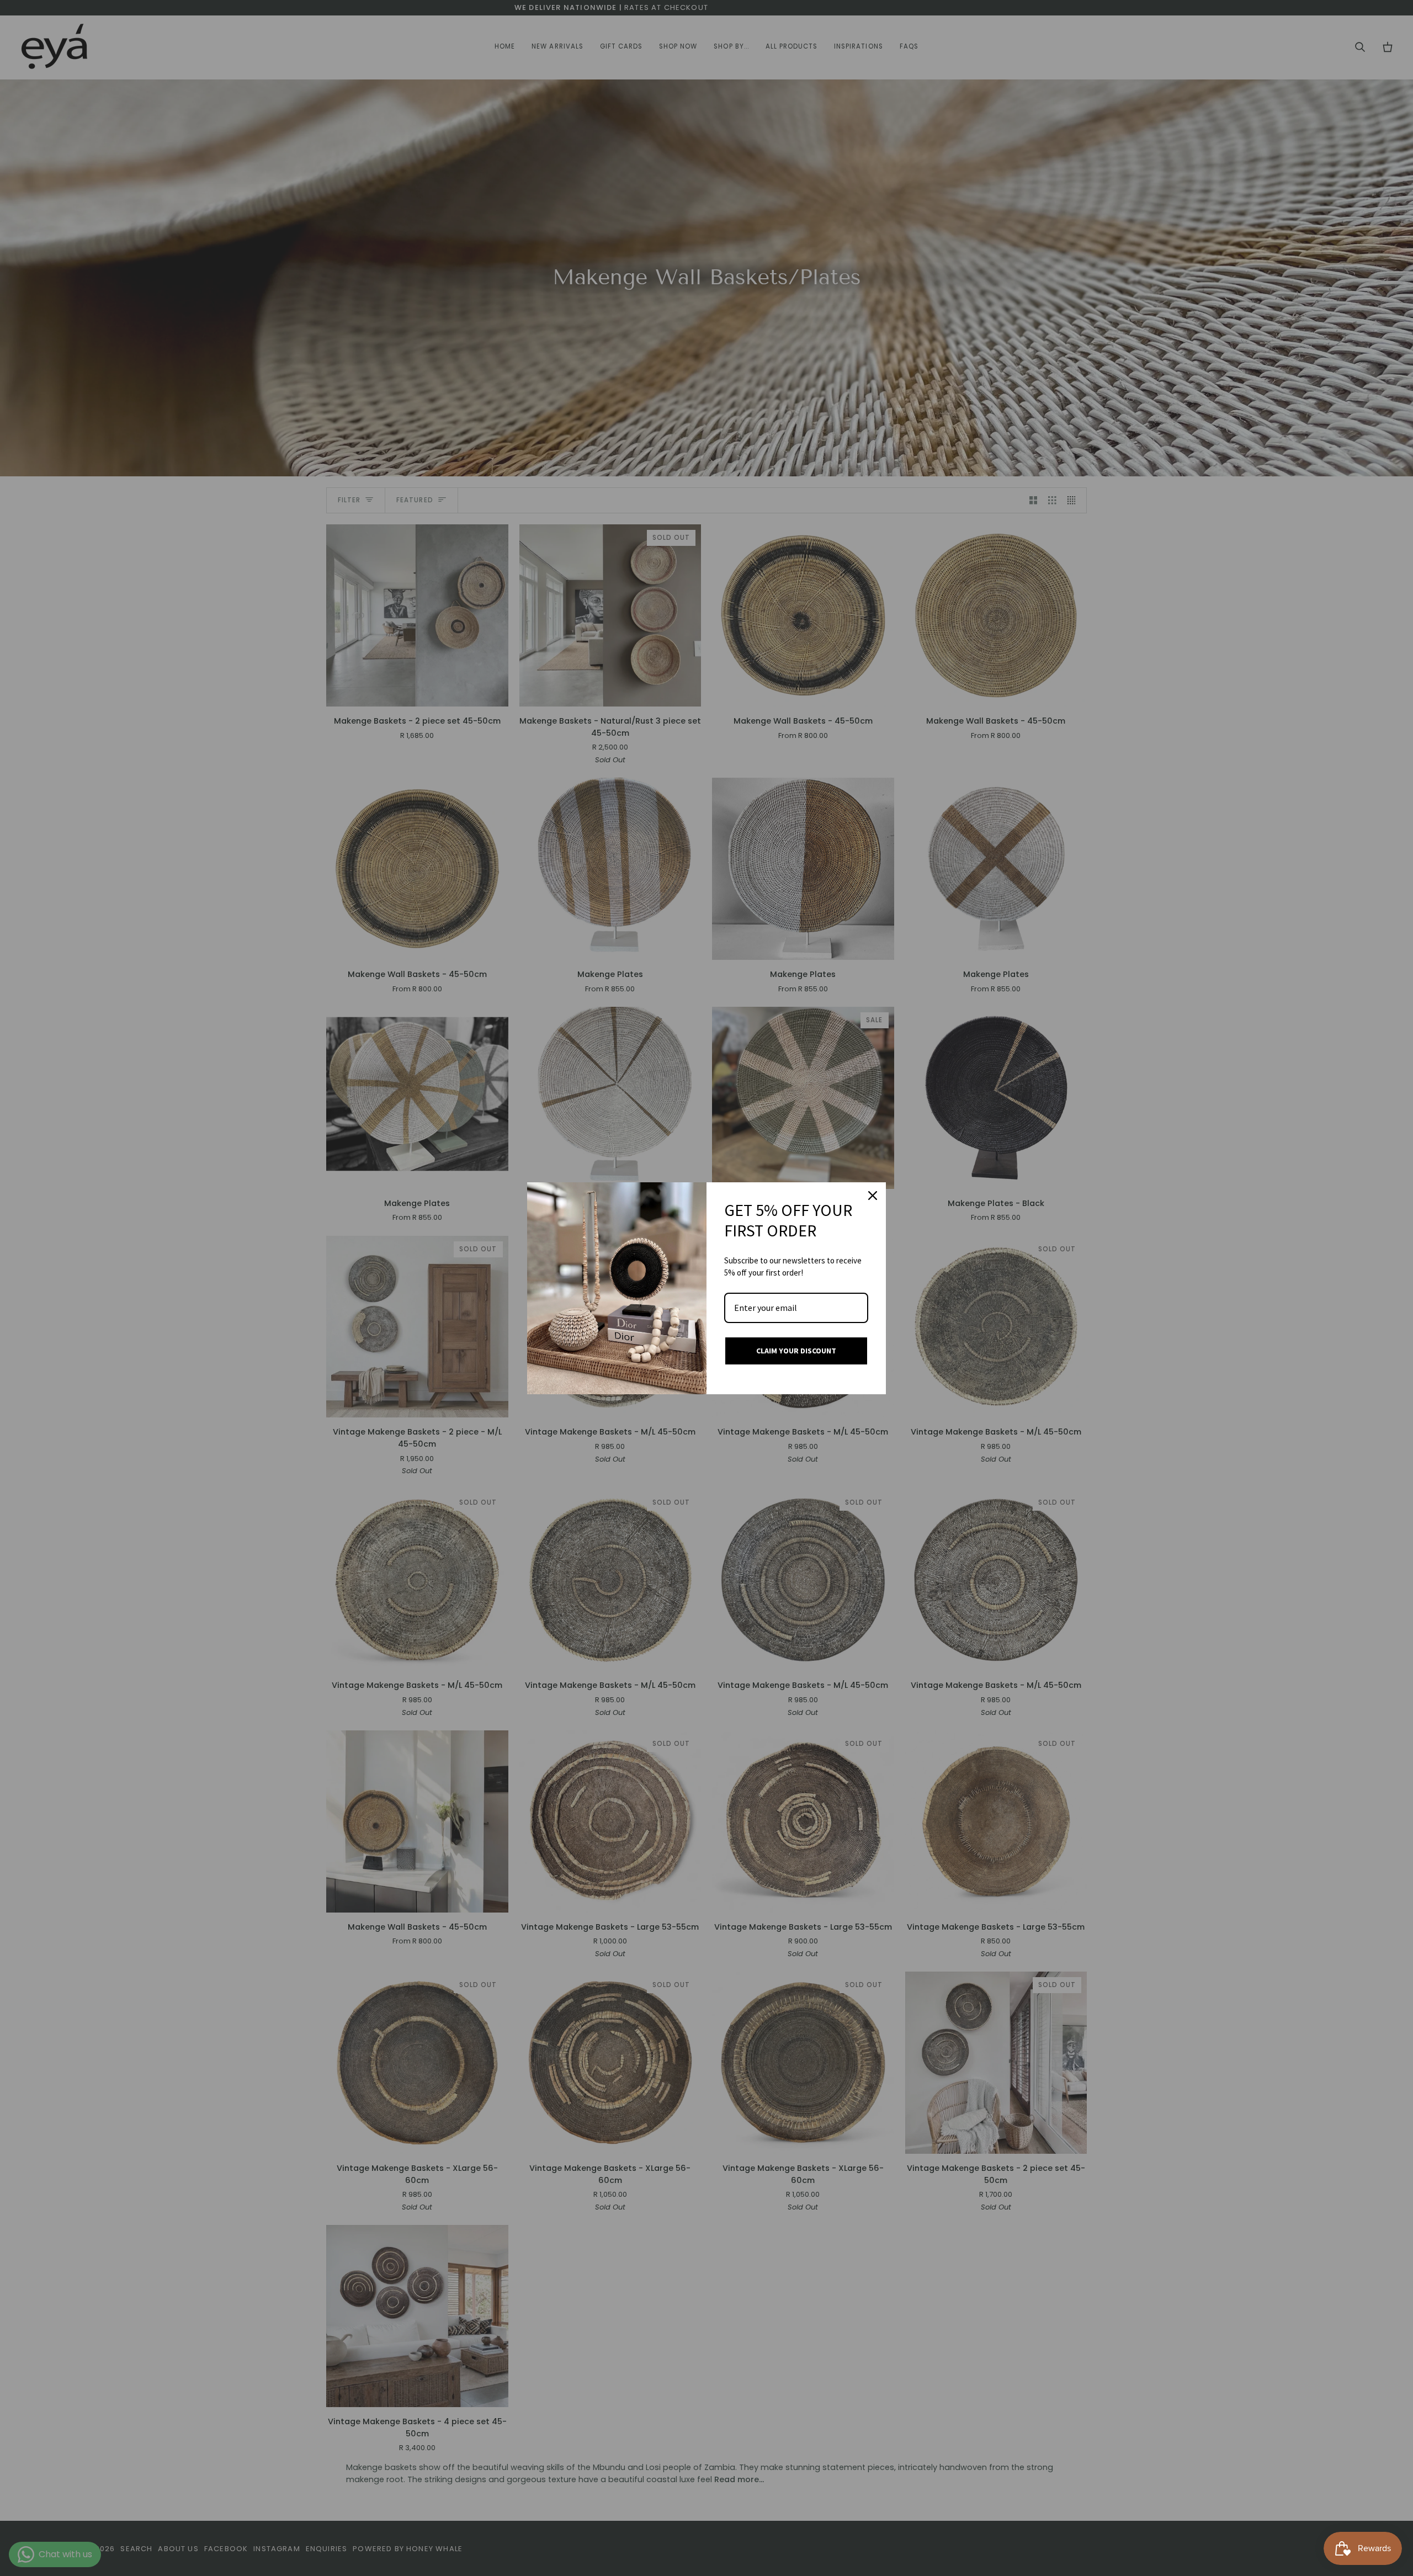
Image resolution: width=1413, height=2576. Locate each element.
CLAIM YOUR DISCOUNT (796, 1351)
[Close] (873, 1196)
